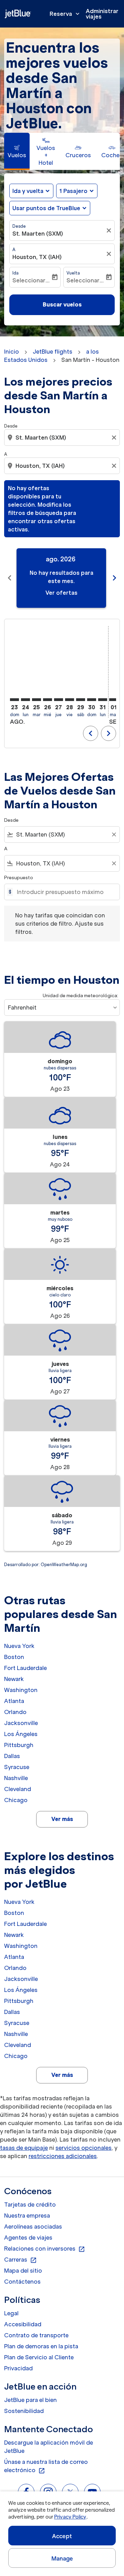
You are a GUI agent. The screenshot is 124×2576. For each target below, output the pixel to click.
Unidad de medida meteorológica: (80, 996)
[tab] (17, 151)
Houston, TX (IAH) (37, 257)
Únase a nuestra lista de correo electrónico (46, 2466)
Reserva (65, 14)
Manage (62, 2558)
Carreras (20, 2260)
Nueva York (19, 1646)
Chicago (16, 1800)
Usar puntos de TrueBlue (46, 208)
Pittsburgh (19, 1745)
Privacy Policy (70, 2517)
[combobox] (63, 438)
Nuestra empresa (27, 2216)
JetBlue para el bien (30, 2400)
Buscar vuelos (62, 304)
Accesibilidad (23, 2324)
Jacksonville (21, 1723)
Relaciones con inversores (45, 2249)
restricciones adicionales (63, 2156)
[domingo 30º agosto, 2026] (92, 700)
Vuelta (73, 273)
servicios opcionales (84, 2148)
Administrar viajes (102, 14)
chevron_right (114, 578)
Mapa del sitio (23, 2271)
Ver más (62, 1819)
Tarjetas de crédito (30, 2205)
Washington (21, 1690)
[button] (77, 191)
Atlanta (14, 1701)
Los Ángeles (21, 1734)
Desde (19, 226)
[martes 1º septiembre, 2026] (114, 700)
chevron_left (10, 578)
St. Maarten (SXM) (38, 234)
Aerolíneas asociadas (33, 2227)
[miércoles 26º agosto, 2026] (48, 700)
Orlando (15, 1712)
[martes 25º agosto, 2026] (37, 700)
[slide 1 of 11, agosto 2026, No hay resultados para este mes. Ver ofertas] (61, 578)
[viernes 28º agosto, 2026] (70, 700)
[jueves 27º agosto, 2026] (59, 700)
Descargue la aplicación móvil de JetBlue (49, 2447)
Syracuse (17, 1767)
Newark (14, 1679)
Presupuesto (19, 878)
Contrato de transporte (36, 2335)
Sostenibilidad (24, 2411)
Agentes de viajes (28, 2238)
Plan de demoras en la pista (41, 2346)
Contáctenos (22, 2282)
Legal (11, 2313)
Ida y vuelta (28, 191)
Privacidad (18, 2368)
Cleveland (18, 1789)
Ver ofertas (61, 593)
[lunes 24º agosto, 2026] (25, 700)
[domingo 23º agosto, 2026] (14, 700)
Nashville (16, 1778)
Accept (62, 2536)
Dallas (12, 1756)
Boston (14, 1657)
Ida (15, 273)
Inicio (12, 352)
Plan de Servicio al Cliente (39, 2357)
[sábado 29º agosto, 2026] (81, 700)
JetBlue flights (53, 352)
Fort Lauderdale (25, 1668)
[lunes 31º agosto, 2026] (103, 700)
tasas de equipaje (24, 2148)
